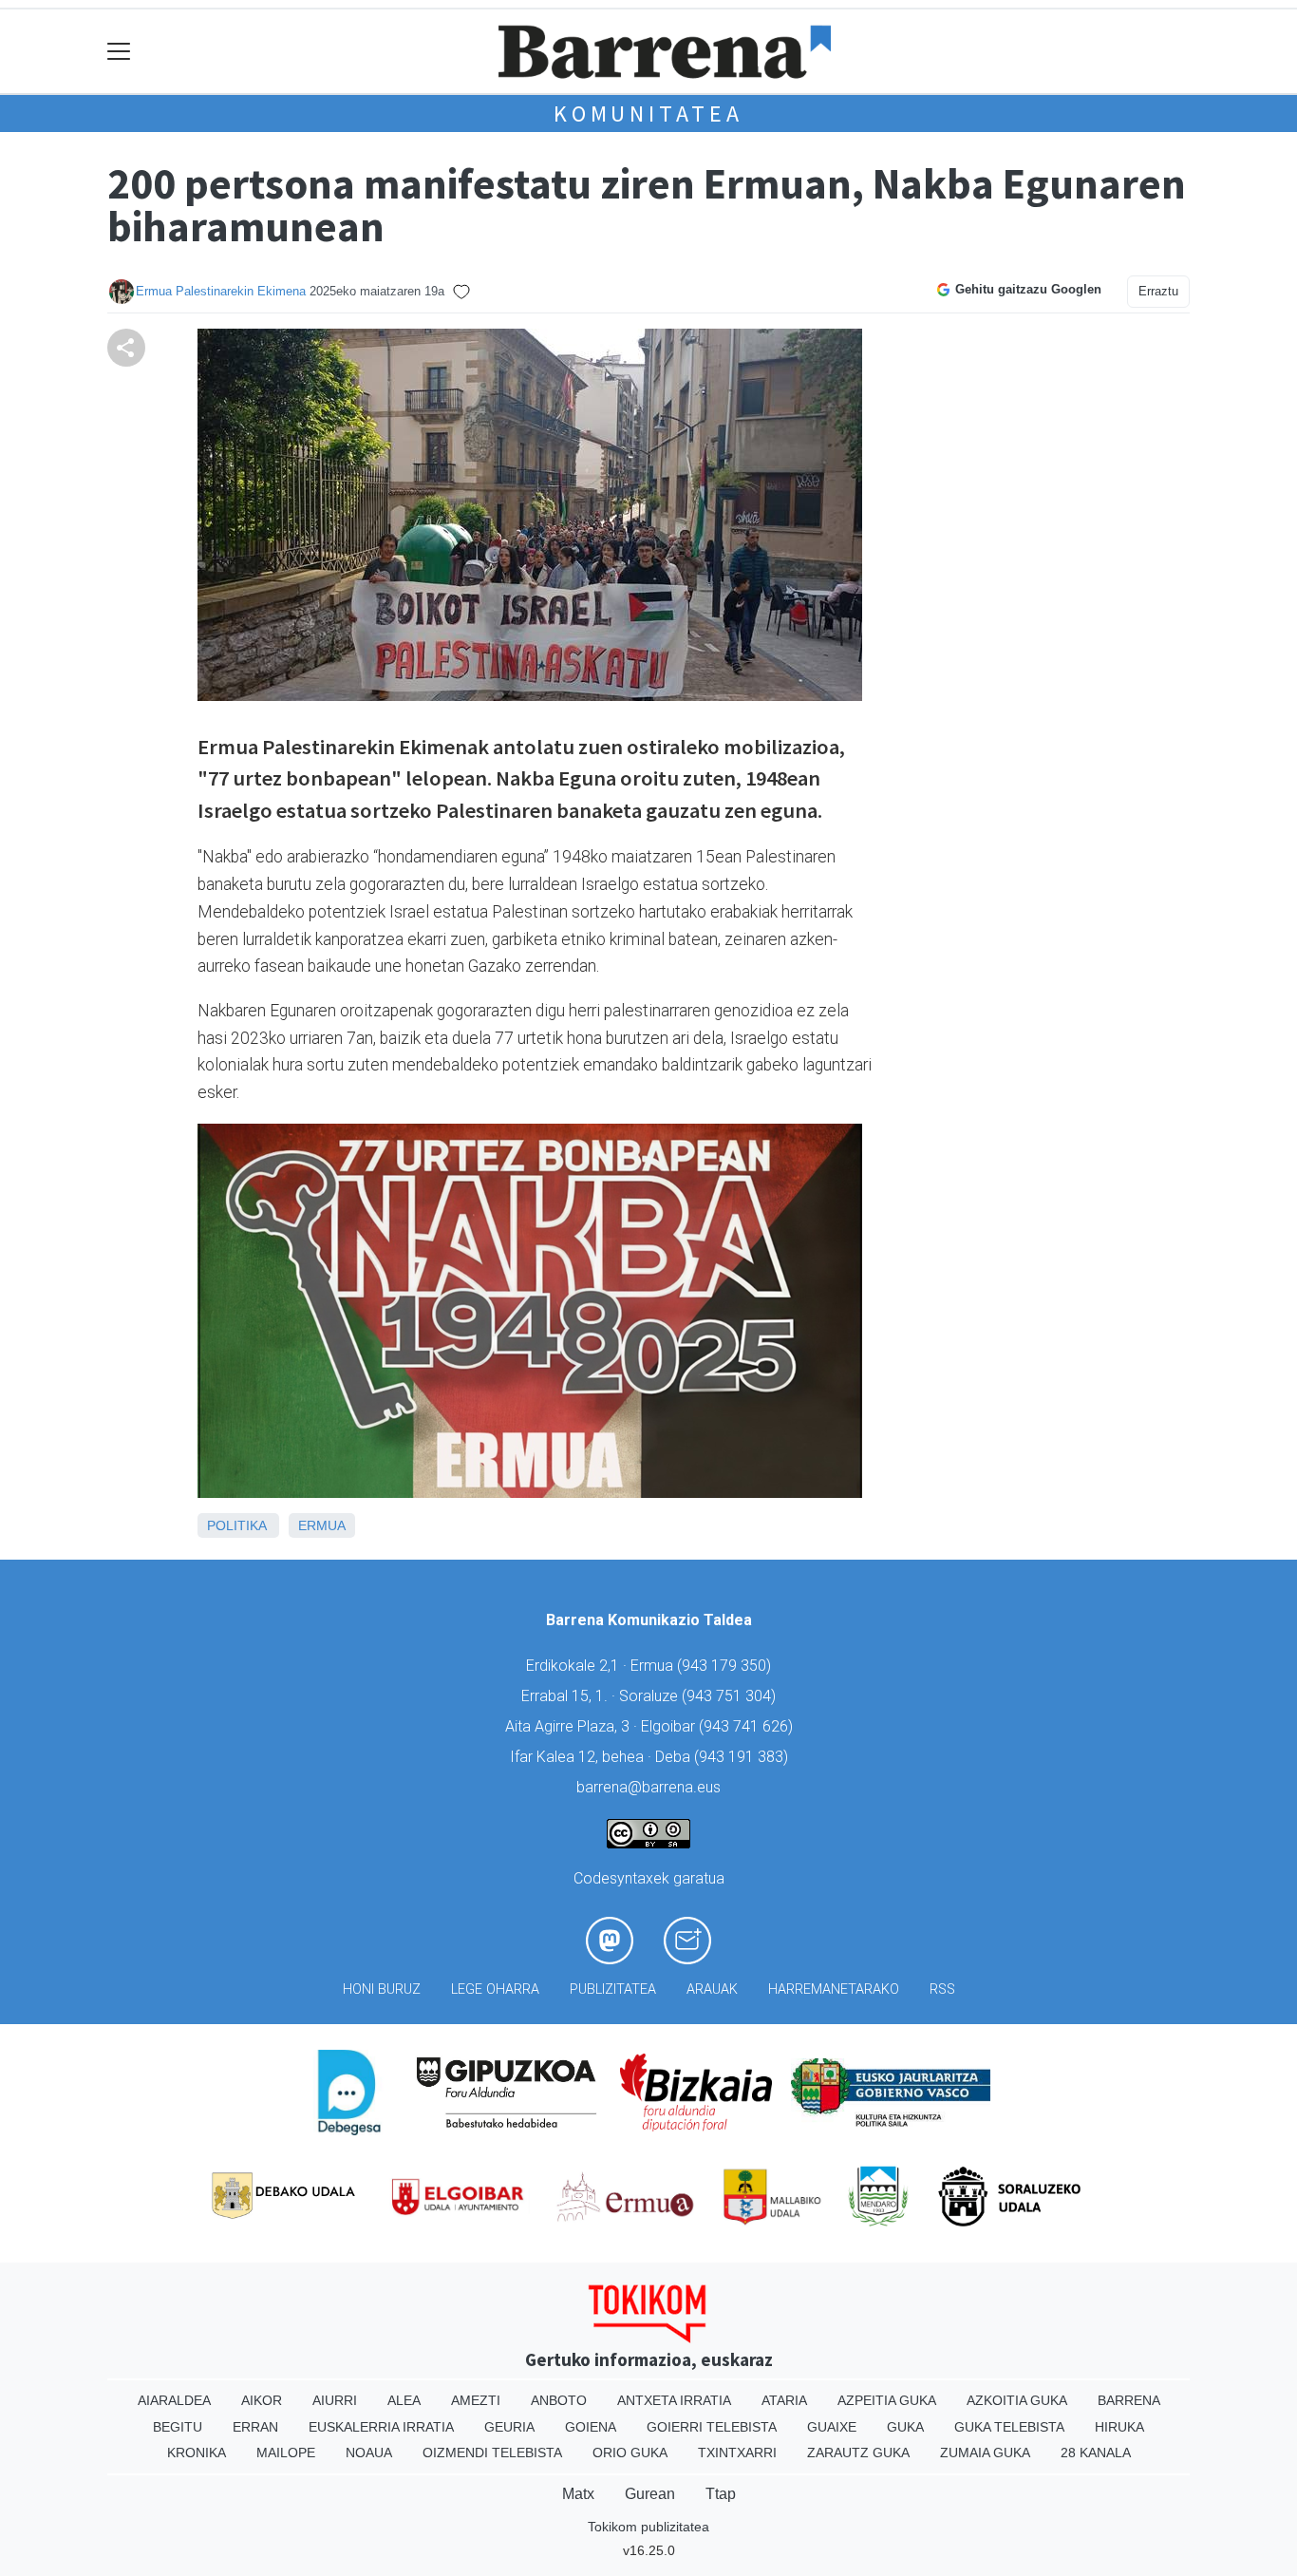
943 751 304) (731, 1696)
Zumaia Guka (985, 2453)
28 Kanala (1096, 2453)
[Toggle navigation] (119, 52)
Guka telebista (1009, 2427)
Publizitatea (613, 1989)
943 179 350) (726, 1666)
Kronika (197, 2453)
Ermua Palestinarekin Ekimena (221, 291)
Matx (578, 2494)
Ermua (322, 1525)
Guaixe (832, 2427)
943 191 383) (743, 1757)
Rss (942, 1989)
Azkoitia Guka (1017, 2400)
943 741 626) (748, 1726)
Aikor (262, 2400)
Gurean (650, 2494)
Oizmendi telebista (492, 2453)
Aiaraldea (174, 2400)
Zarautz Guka (858, 2453)
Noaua (369, 2453)
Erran (255, 2427)
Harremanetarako (834, 1989)
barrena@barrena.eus (648, 1787)
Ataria (784, 2400)
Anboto (559, 2400)
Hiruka (1119, 2427)
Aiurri (335, 2400)
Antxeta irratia (674, 2400)
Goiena (591, 2427)
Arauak (712, 1989)
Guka (905, 2427)
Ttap (721, 2494)
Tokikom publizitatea (648, 2527)
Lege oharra (495, 1989)
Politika (236, 1525)
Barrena (1129, 2400)
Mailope (286, 2453)
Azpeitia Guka (887, 2400)
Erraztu (1158, 291)
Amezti (476, 2400)
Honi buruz (382, 1989)
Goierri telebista (712, 2427)
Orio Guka (630, 2453)
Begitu (178, 2427)
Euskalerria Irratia (381, 2427)
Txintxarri (737, 2453)
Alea (404, 2400)
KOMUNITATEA (648, 114)
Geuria (509, 2427)
